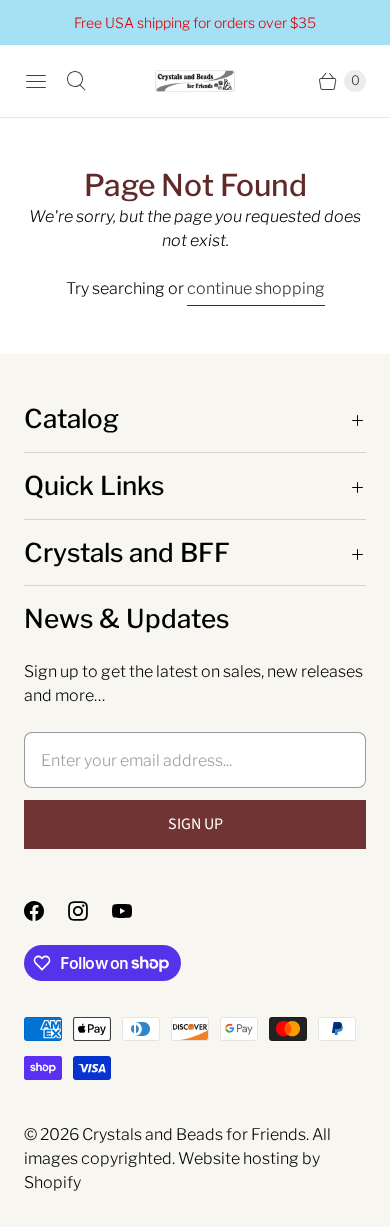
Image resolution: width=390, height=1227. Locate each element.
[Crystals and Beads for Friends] (195, 81)
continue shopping (256, 288)
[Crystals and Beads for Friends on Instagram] (90, 911)
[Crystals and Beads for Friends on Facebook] (46, 911)
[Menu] (36, 81)
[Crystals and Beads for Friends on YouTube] (134, 911)
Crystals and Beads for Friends (194, 1134)
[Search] (76, 81)
